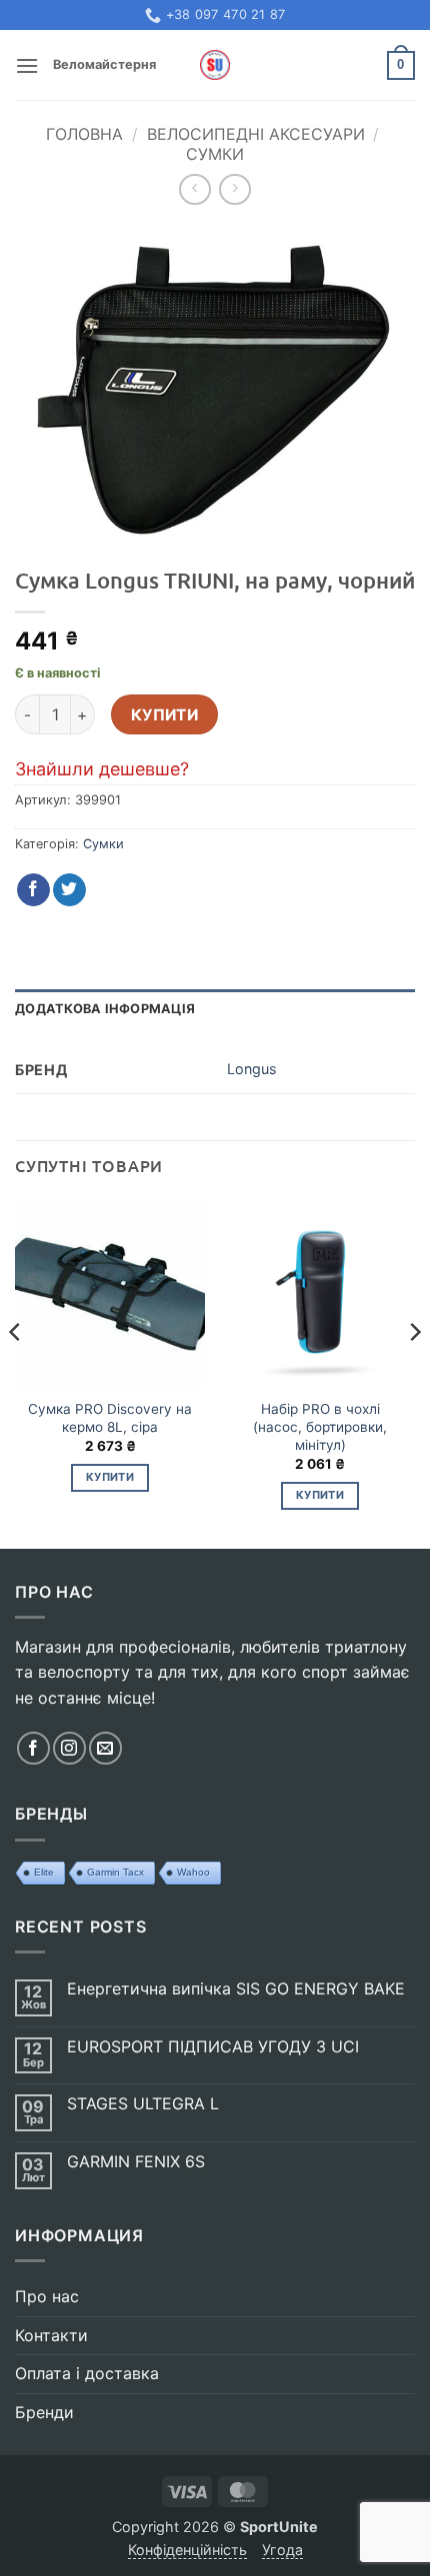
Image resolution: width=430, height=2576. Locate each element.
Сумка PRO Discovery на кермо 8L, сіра (110, 1418)
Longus (252, 1069)
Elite (44, 1872)
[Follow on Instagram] (69, 1748)
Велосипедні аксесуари (256, 134)
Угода (282, 2550)
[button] (27, 65)
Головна (84, 134)
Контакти (51, 2335)
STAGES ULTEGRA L (143, 2104)
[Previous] (16, 1372)
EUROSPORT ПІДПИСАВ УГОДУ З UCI (213, 2047)
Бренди (44, 2412)
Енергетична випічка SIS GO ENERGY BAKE (236, 1989)
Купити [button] (110, 1477)
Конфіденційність (187, 2550)
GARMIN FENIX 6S (136, 2162)
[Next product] (194, 189)
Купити (165, 715)
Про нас (47, 2296)
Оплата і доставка (87, 2373)
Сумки (215, 154)
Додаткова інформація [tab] (105, 1009)
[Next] (414, 1372)
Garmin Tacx (115, 1872)
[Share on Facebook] (33, 890)
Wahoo (193, 1872)
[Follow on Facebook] (33, 1748)
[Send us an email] (105, 1748)
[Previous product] (234, 189)
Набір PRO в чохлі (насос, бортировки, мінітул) (320, 1426)
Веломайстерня (104, 64)
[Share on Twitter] (69, 890)
